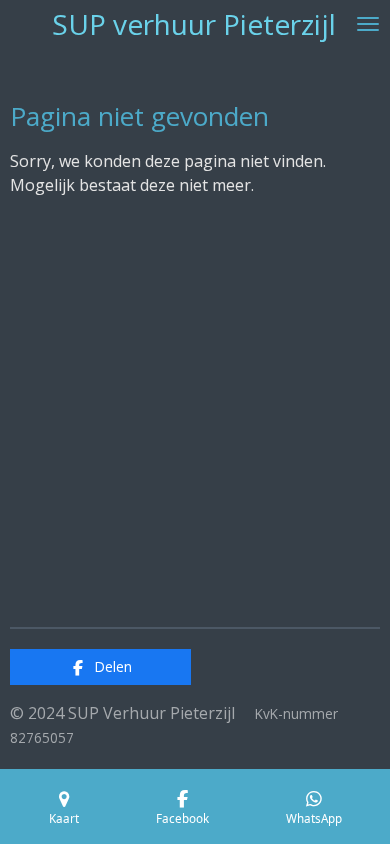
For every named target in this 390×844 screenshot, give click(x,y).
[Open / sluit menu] (368, 24)
